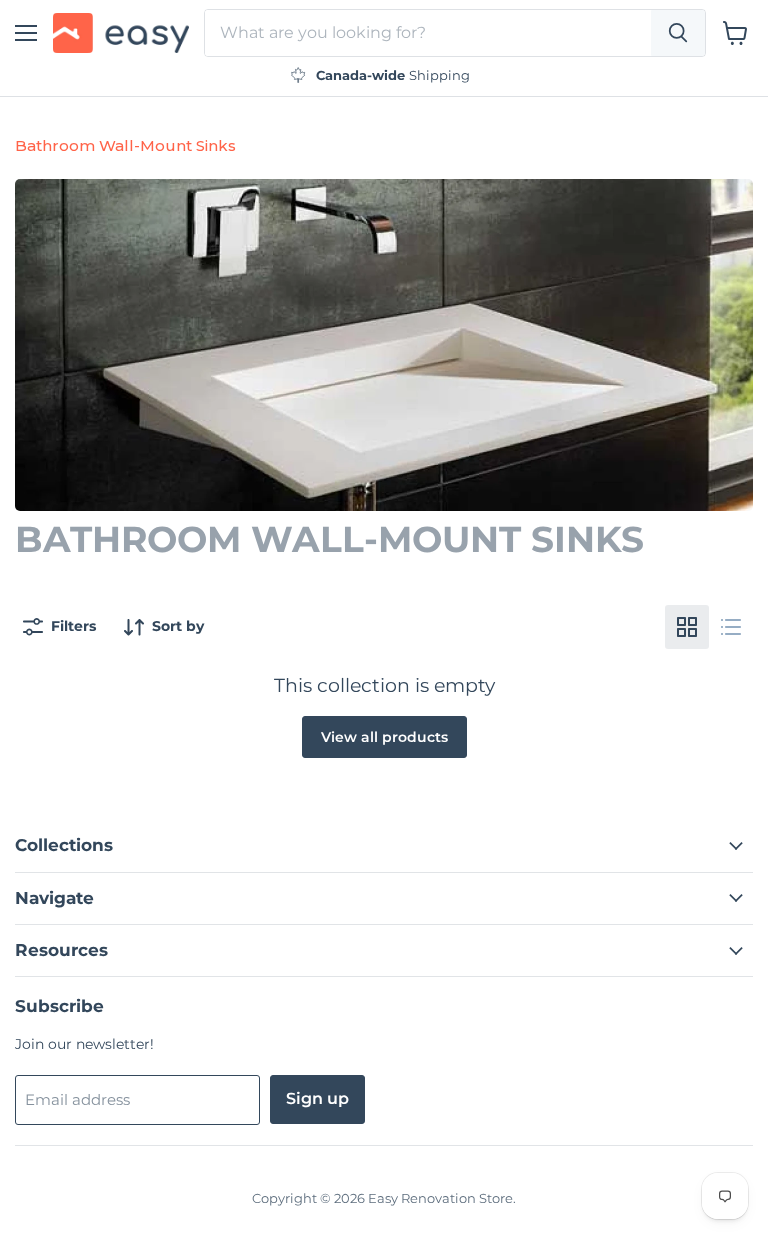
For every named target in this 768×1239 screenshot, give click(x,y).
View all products (384, 737)
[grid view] (687, 627)
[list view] (731, 627)
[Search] (678, 33)
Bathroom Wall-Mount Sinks (125, 145)
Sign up (317, 1098)
